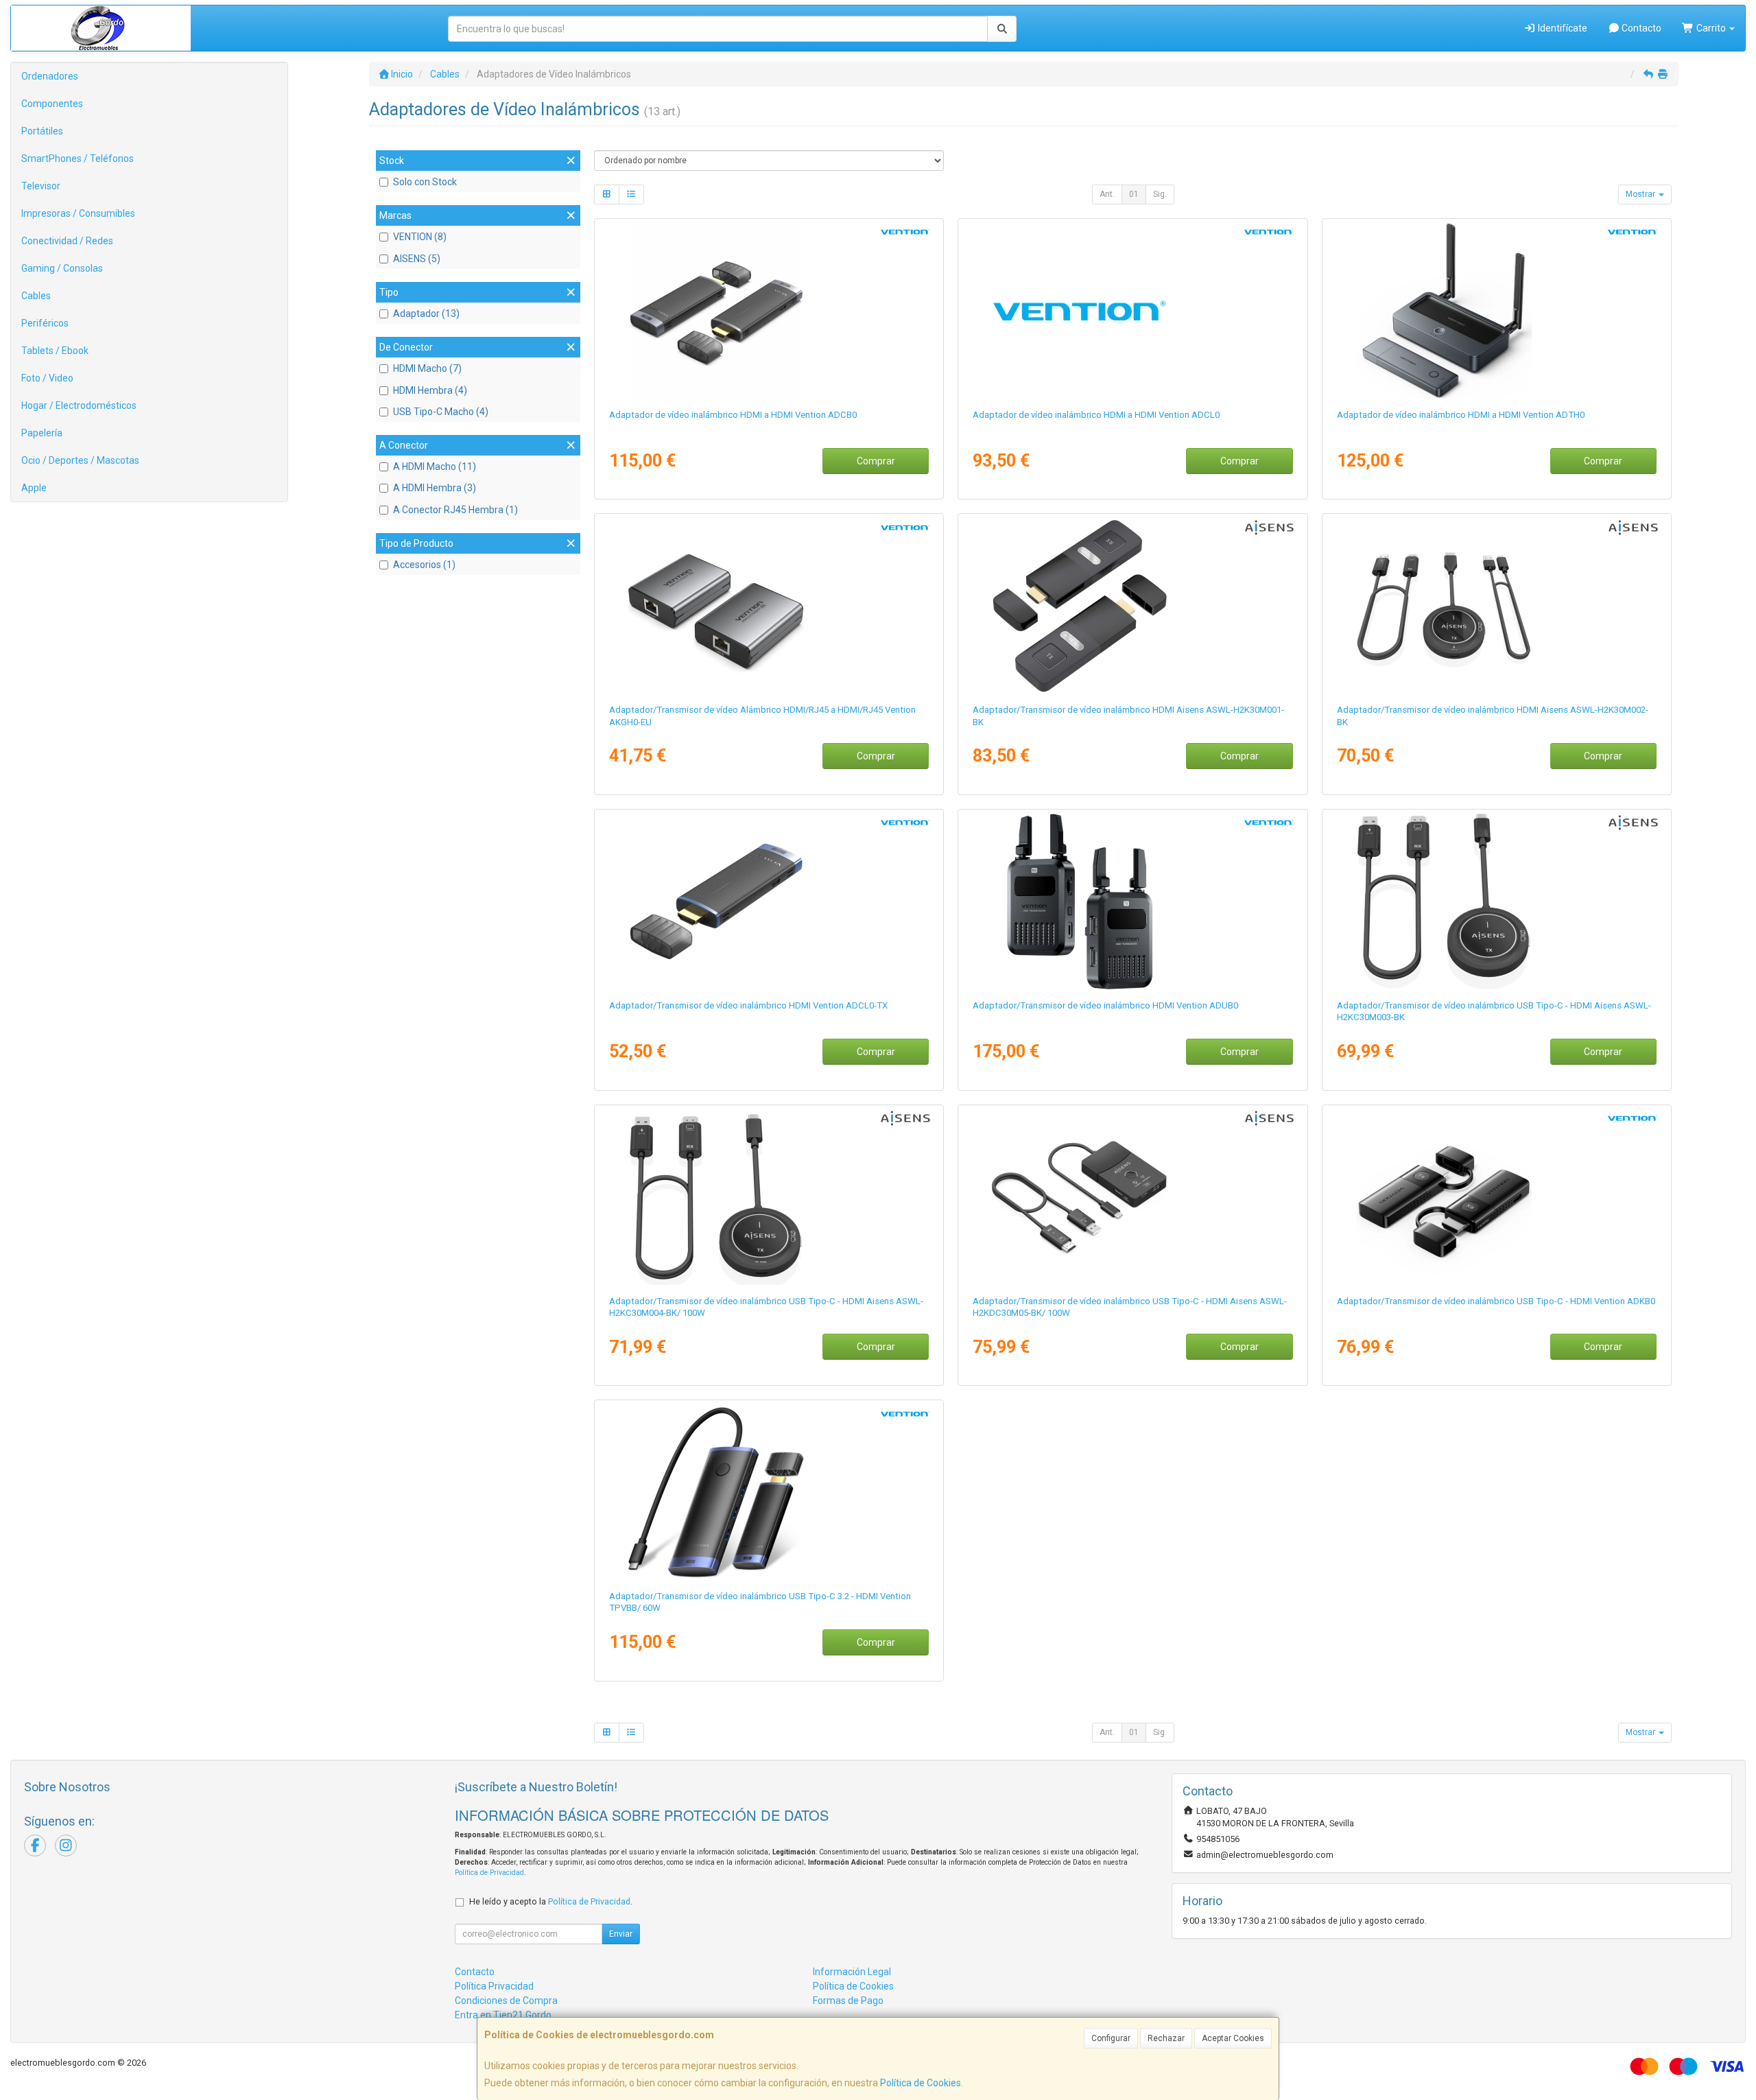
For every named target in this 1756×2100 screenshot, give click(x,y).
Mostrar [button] (1641, 194)
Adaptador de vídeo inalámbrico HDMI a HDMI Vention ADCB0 (733, 415)
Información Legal (852, 1972)
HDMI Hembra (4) (430, 390)
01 (1134, 194)
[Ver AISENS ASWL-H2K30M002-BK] (1497, 606)
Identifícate (1562, 28)
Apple (34, 488)
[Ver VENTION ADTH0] (1497, 311)
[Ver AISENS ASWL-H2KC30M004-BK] (769, 1197)
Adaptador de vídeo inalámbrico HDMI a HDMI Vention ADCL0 (1096, 415)
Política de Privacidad (489, 1873)
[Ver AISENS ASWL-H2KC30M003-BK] (1497, 901)
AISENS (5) (417, 259)
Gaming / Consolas (62, 268)
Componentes (52, 104)
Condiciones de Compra (506, 2001)
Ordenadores (50, 76)
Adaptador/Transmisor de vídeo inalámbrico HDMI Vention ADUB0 (1105, 1005)
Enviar (621, 1934)
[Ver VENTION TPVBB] (769, 1492)
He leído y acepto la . (551, 1901)
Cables (36, 296)
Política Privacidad (494, 1986)
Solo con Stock (425, 182)
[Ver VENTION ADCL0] (1132, 311)
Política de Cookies (921, 2083)
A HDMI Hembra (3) (435, 488)
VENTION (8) (420, 237)
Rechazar (1166, 2038)
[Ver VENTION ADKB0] (1497, 1197)
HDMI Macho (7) (427, 368)
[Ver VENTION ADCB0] (769, 311)
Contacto (1640, 28)
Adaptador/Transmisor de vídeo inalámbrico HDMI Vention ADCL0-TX (748, 1005)
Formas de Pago (848, 2001)
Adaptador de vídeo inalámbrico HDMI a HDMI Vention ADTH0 (1461, 415)
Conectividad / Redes (67, 241)
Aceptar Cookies (1233, 2038)
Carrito (1711, 28)
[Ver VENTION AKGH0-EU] (769, 606)
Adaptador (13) (426, 314)
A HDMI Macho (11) (435, 467)
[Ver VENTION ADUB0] (1132, 901)
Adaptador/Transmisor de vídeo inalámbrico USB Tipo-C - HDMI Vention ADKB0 (1496, 1301)
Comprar (876, 461)
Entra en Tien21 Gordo (503, 2015)
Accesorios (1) (424, 565)
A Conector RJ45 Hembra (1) (455, 510)
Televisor (41, 186)
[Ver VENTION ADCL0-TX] (769, 901)
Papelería (42, 433)
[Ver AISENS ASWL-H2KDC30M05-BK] (1132, 1197)
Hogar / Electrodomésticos (79, 405)
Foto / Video (47, 378)
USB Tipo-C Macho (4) (441, 412)
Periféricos (45, 323)
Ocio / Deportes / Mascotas (80, 460)
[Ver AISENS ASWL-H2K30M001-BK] (1132, 606)
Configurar (1111, 2038)
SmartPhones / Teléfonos (78, 158)
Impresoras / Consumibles (78, 213)
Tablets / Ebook (55, 351)
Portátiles (42, 131)
